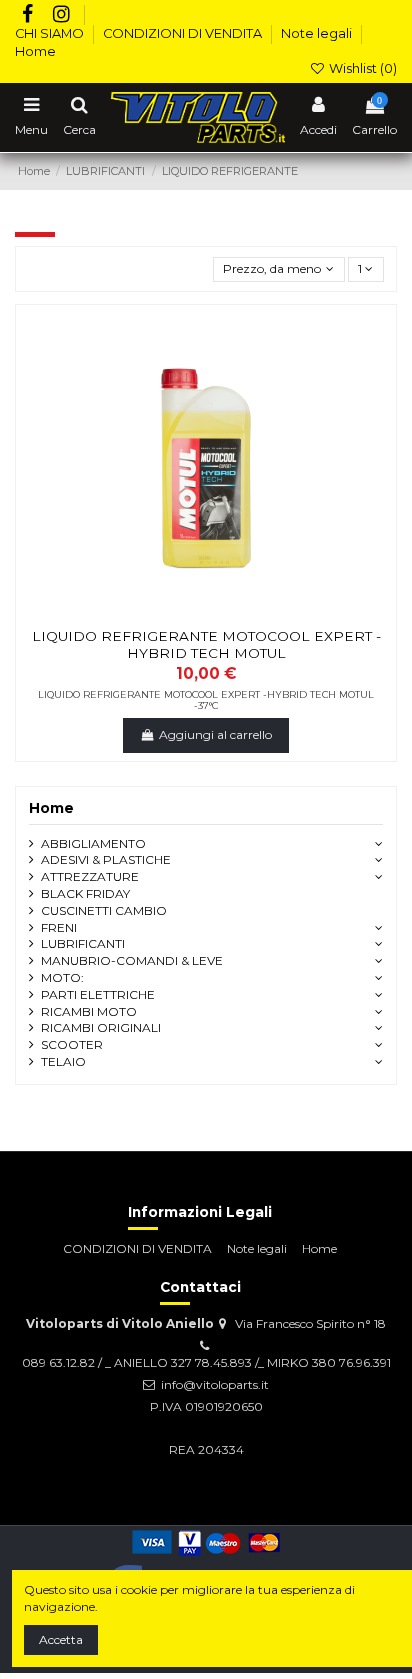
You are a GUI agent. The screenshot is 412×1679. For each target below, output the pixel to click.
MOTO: (62, 977)
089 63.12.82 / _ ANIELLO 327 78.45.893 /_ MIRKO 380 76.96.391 (206, 1362)
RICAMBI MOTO (89, 1011)
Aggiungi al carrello (215, 734)
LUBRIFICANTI (83, 943)
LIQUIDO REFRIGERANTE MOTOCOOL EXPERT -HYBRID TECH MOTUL (206, 644)
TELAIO (63, 1061)
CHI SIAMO (51, 33)
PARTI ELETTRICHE (98, 994)
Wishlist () (361, 68)
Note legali (318, 33)
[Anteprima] (230, 613)
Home (35, 51)
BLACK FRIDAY (85, 893)
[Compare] (206, 613)
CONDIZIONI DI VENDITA (184, 33)
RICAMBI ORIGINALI (101, 1027)
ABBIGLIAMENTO (93, 843)
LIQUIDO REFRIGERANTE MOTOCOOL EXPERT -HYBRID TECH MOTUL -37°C (206, 700)
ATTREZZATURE (90, 876)
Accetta (61, 1639)
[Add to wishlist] (183, 613)
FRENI (59, 927)
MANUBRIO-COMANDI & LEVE (132, 960)
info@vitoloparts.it (215, 1384)
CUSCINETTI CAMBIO (104, 910)
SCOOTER (72, 1044)
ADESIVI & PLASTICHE (106, 859)
